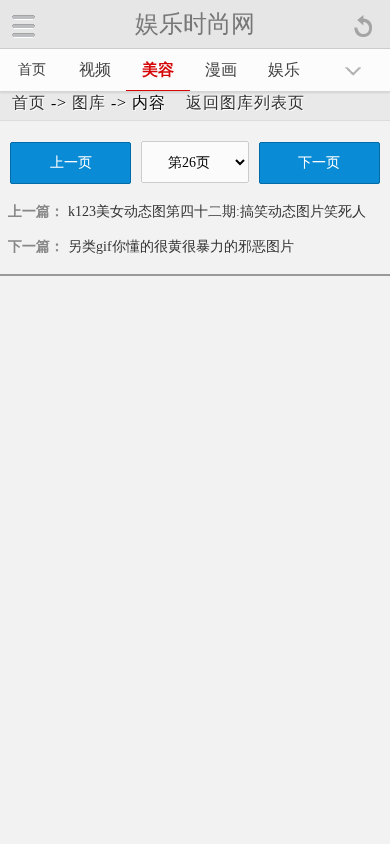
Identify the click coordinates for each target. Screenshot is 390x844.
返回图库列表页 (245, 102)
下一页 (319, 162)
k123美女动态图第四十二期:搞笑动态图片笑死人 (217, 211)
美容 (158, 69)
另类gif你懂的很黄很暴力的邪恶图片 (181, 246)
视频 (95, 69)
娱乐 (284, 69)
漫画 (221, 69)
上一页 (71, 162)
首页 (32, 69)
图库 (89, 102)
